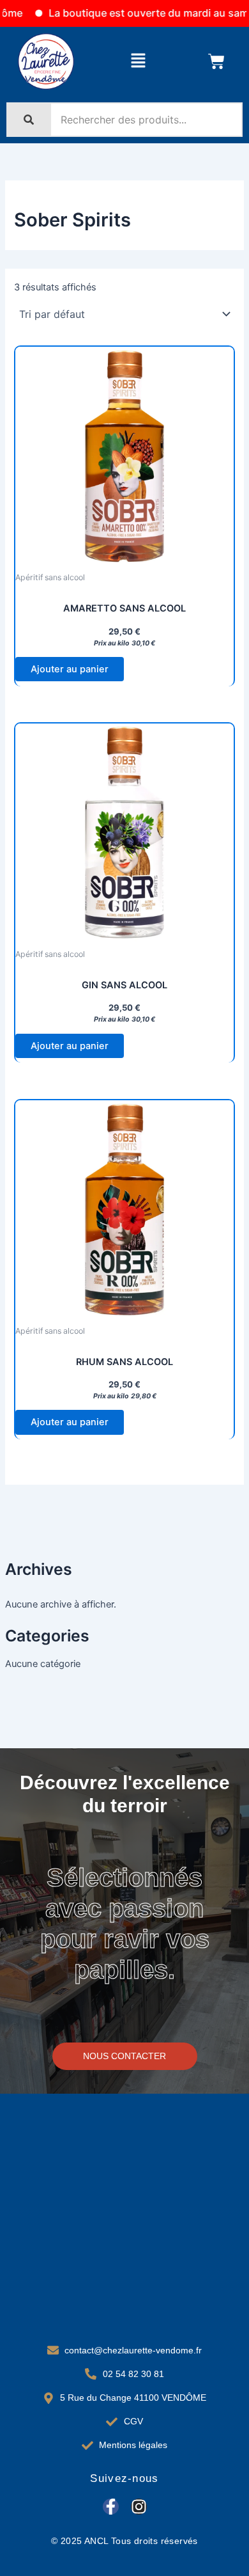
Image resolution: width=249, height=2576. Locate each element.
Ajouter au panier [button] (70, 669)
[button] (138, 61)
